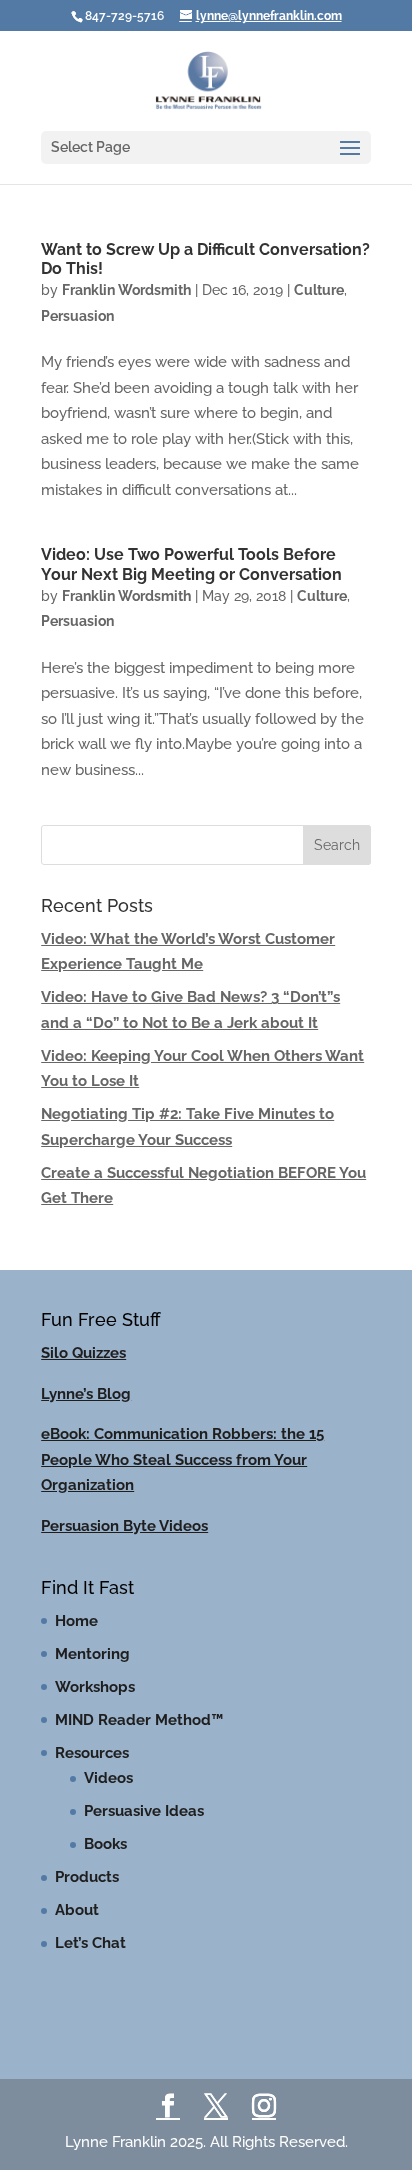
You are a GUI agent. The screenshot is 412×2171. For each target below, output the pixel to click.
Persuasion (77, 316)
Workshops (95, 1687)
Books (105, 1844)
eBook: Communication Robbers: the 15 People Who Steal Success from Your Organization (182, 1459)
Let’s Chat (90, 1943)
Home (76, 1621)
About (77, 1910)
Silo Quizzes (83, 1353)
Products (87, 1877)
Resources (92, 1753)
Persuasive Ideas (144, 1811)
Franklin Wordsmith (126, 290)
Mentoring (92, 1654)
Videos (108, 1778)
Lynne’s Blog (86, 1394)
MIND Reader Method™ (139, 1720)
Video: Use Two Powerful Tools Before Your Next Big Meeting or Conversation (191, 564)
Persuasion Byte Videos (124, 1526)
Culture (319, 290)
